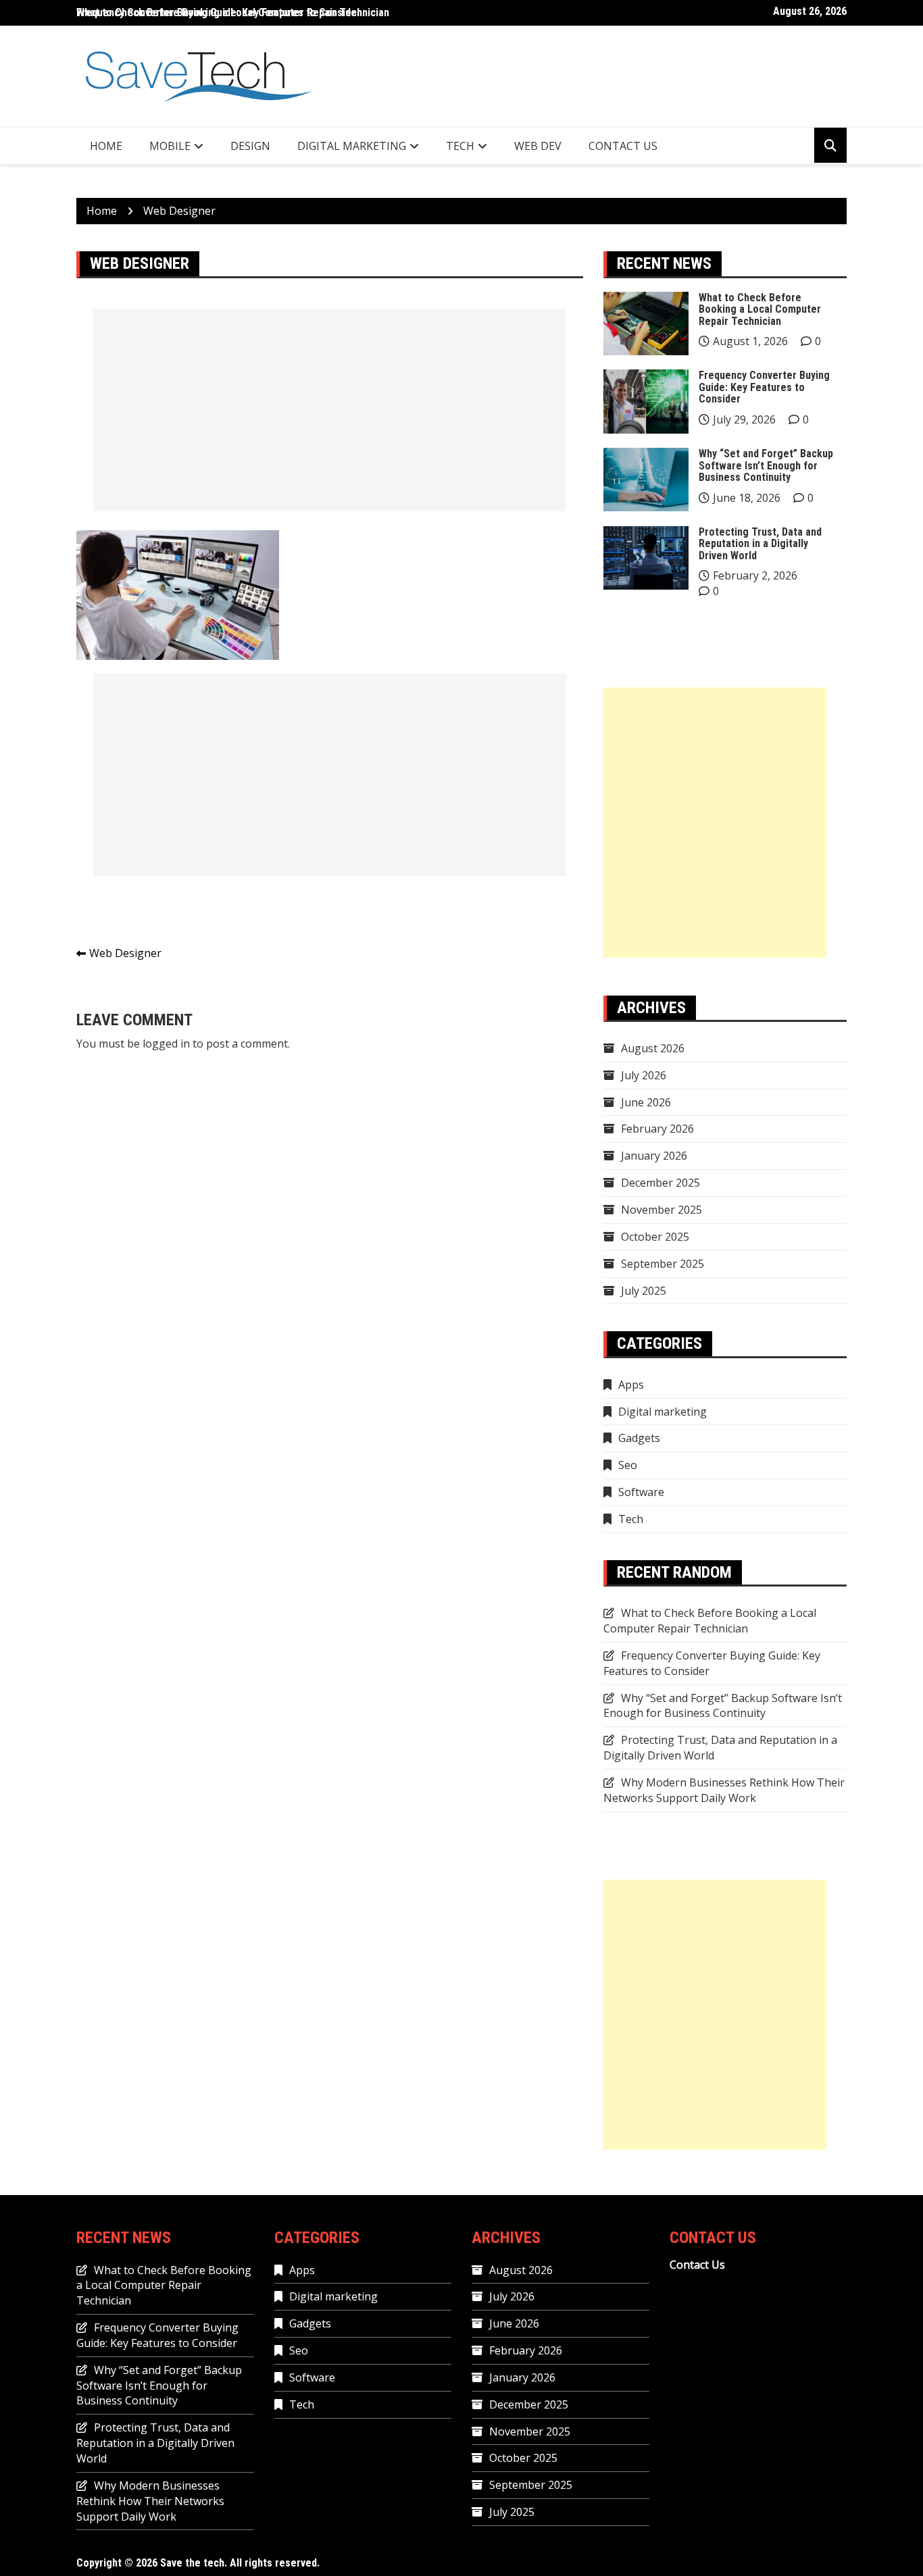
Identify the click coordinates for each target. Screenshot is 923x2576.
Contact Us (623, 146)
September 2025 (663, 1264)
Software (641, 1492)
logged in (166, 1044)
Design (250, 146)
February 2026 (657, 1129)
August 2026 (653, 1048)
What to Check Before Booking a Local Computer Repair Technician (233, 12)
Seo (628, 1465)
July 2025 (644, 1291)
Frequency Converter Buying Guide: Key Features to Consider (764, 387)
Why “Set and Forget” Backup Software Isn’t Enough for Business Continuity (766, 465)
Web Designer (125, 953)
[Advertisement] (330, 410)
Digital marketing (352, 146)
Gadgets (639, 1438)
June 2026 (646, 1102)
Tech (460, 146)
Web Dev (538, 146)
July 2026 (644, 1075)
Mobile (170, 146)
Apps (631, 1385)
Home (106, 146)
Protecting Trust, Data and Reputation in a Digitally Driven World (760, 544)
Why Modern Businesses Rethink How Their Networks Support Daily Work (724, 1790)
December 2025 (660, 1183)
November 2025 (662, 1210)
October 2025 (655, 1237)
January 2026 (654, 1156)
